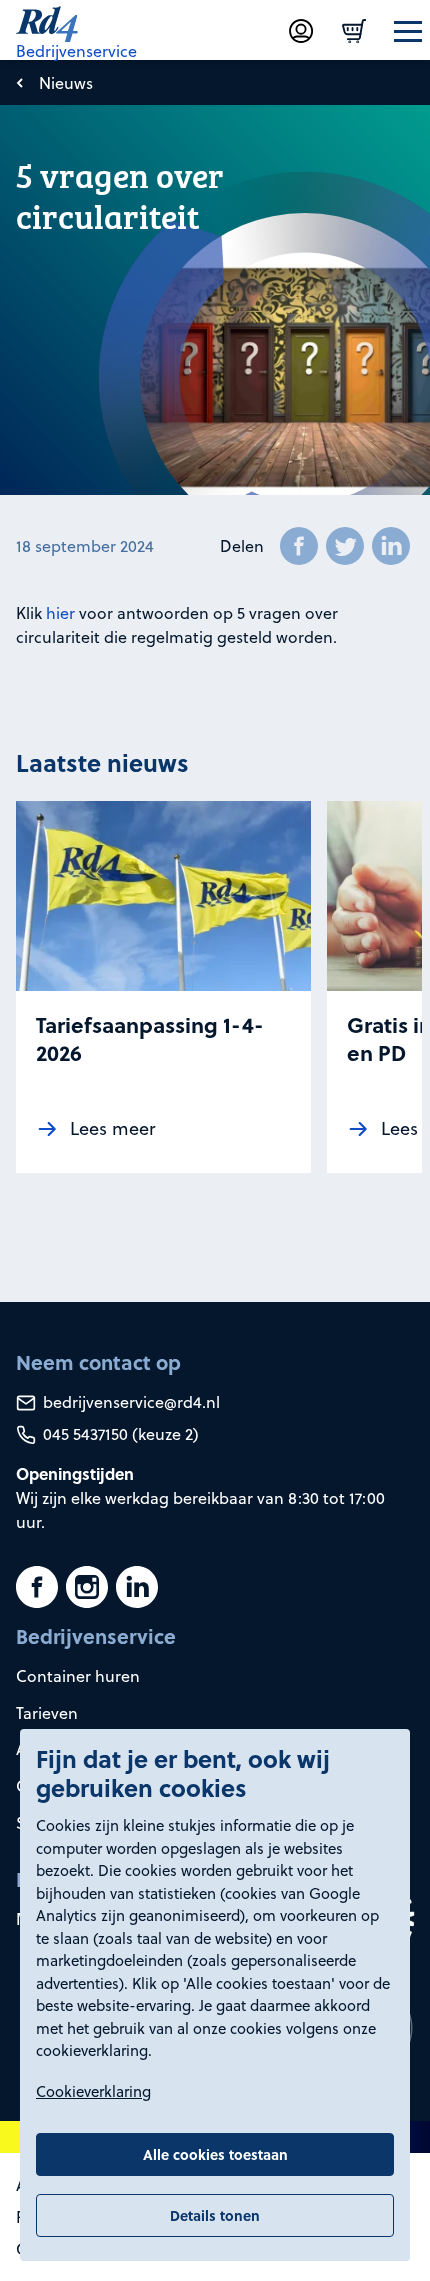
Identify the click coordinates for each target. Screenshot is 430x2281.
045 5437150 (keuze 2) (119, 1434)
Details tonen (215, 2215)
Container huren (78, 1676)
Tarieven (47, 1713)
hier (60, 613)
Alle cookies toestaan (215, 2154)
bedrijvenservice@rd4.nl (129, 1402)
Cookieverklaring (93, 2091)
